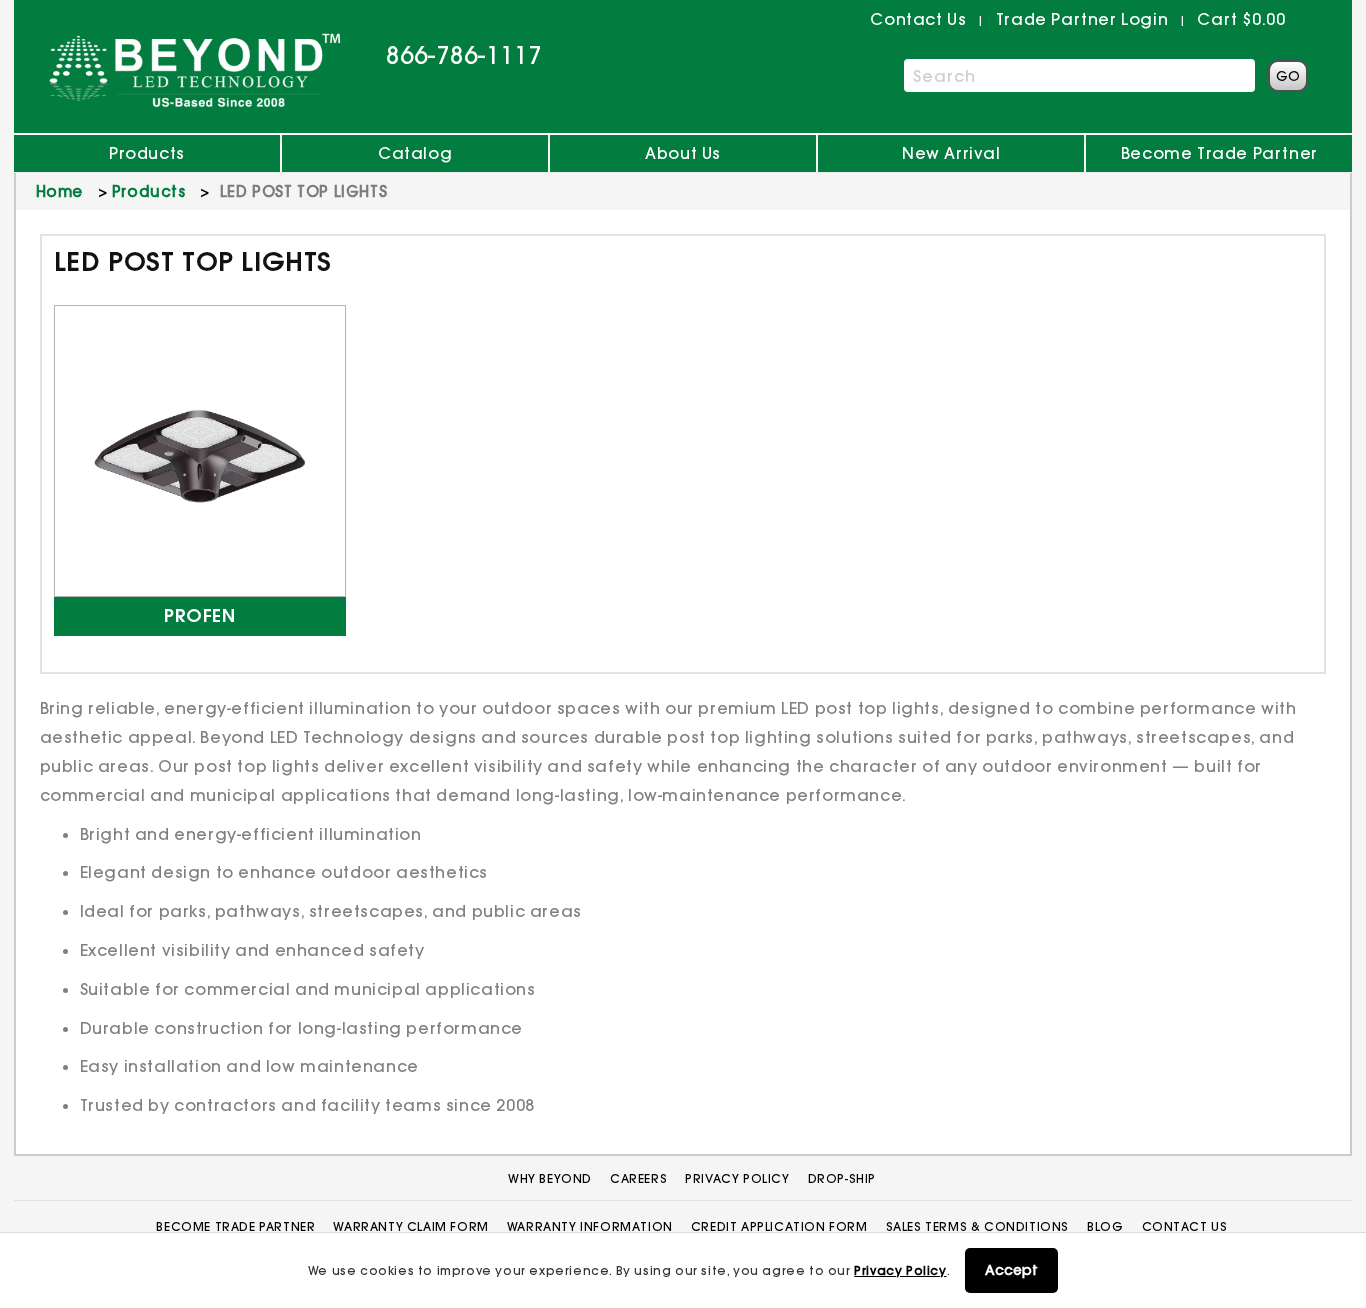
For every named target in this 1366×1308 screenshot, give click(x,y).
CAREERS (638, 1178)
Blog (1105, 1226)
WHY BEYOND (550, 1178)
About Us (683, 153)
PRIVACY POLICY (737, 1178)
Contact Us (1185, 1226)
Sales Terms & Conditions (977, 1226)
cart (1241, 19)
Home (59, 191)
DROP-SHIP (842, 1178)
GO (1288, 76)
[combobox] (1079, 75)
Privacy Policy (900, 1270)
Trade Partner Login (1082, 19)
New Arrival (951, 153)
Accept (1011, 1270)
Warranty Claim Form (410, 1226)
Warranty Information (590, 1226)
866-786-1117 (464, 55)
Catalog (415, 153)
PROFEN (200, 617)
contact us (918, 19)
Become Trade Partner (1219, 153)
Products (147, 153)
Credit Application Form (779, 1226)
